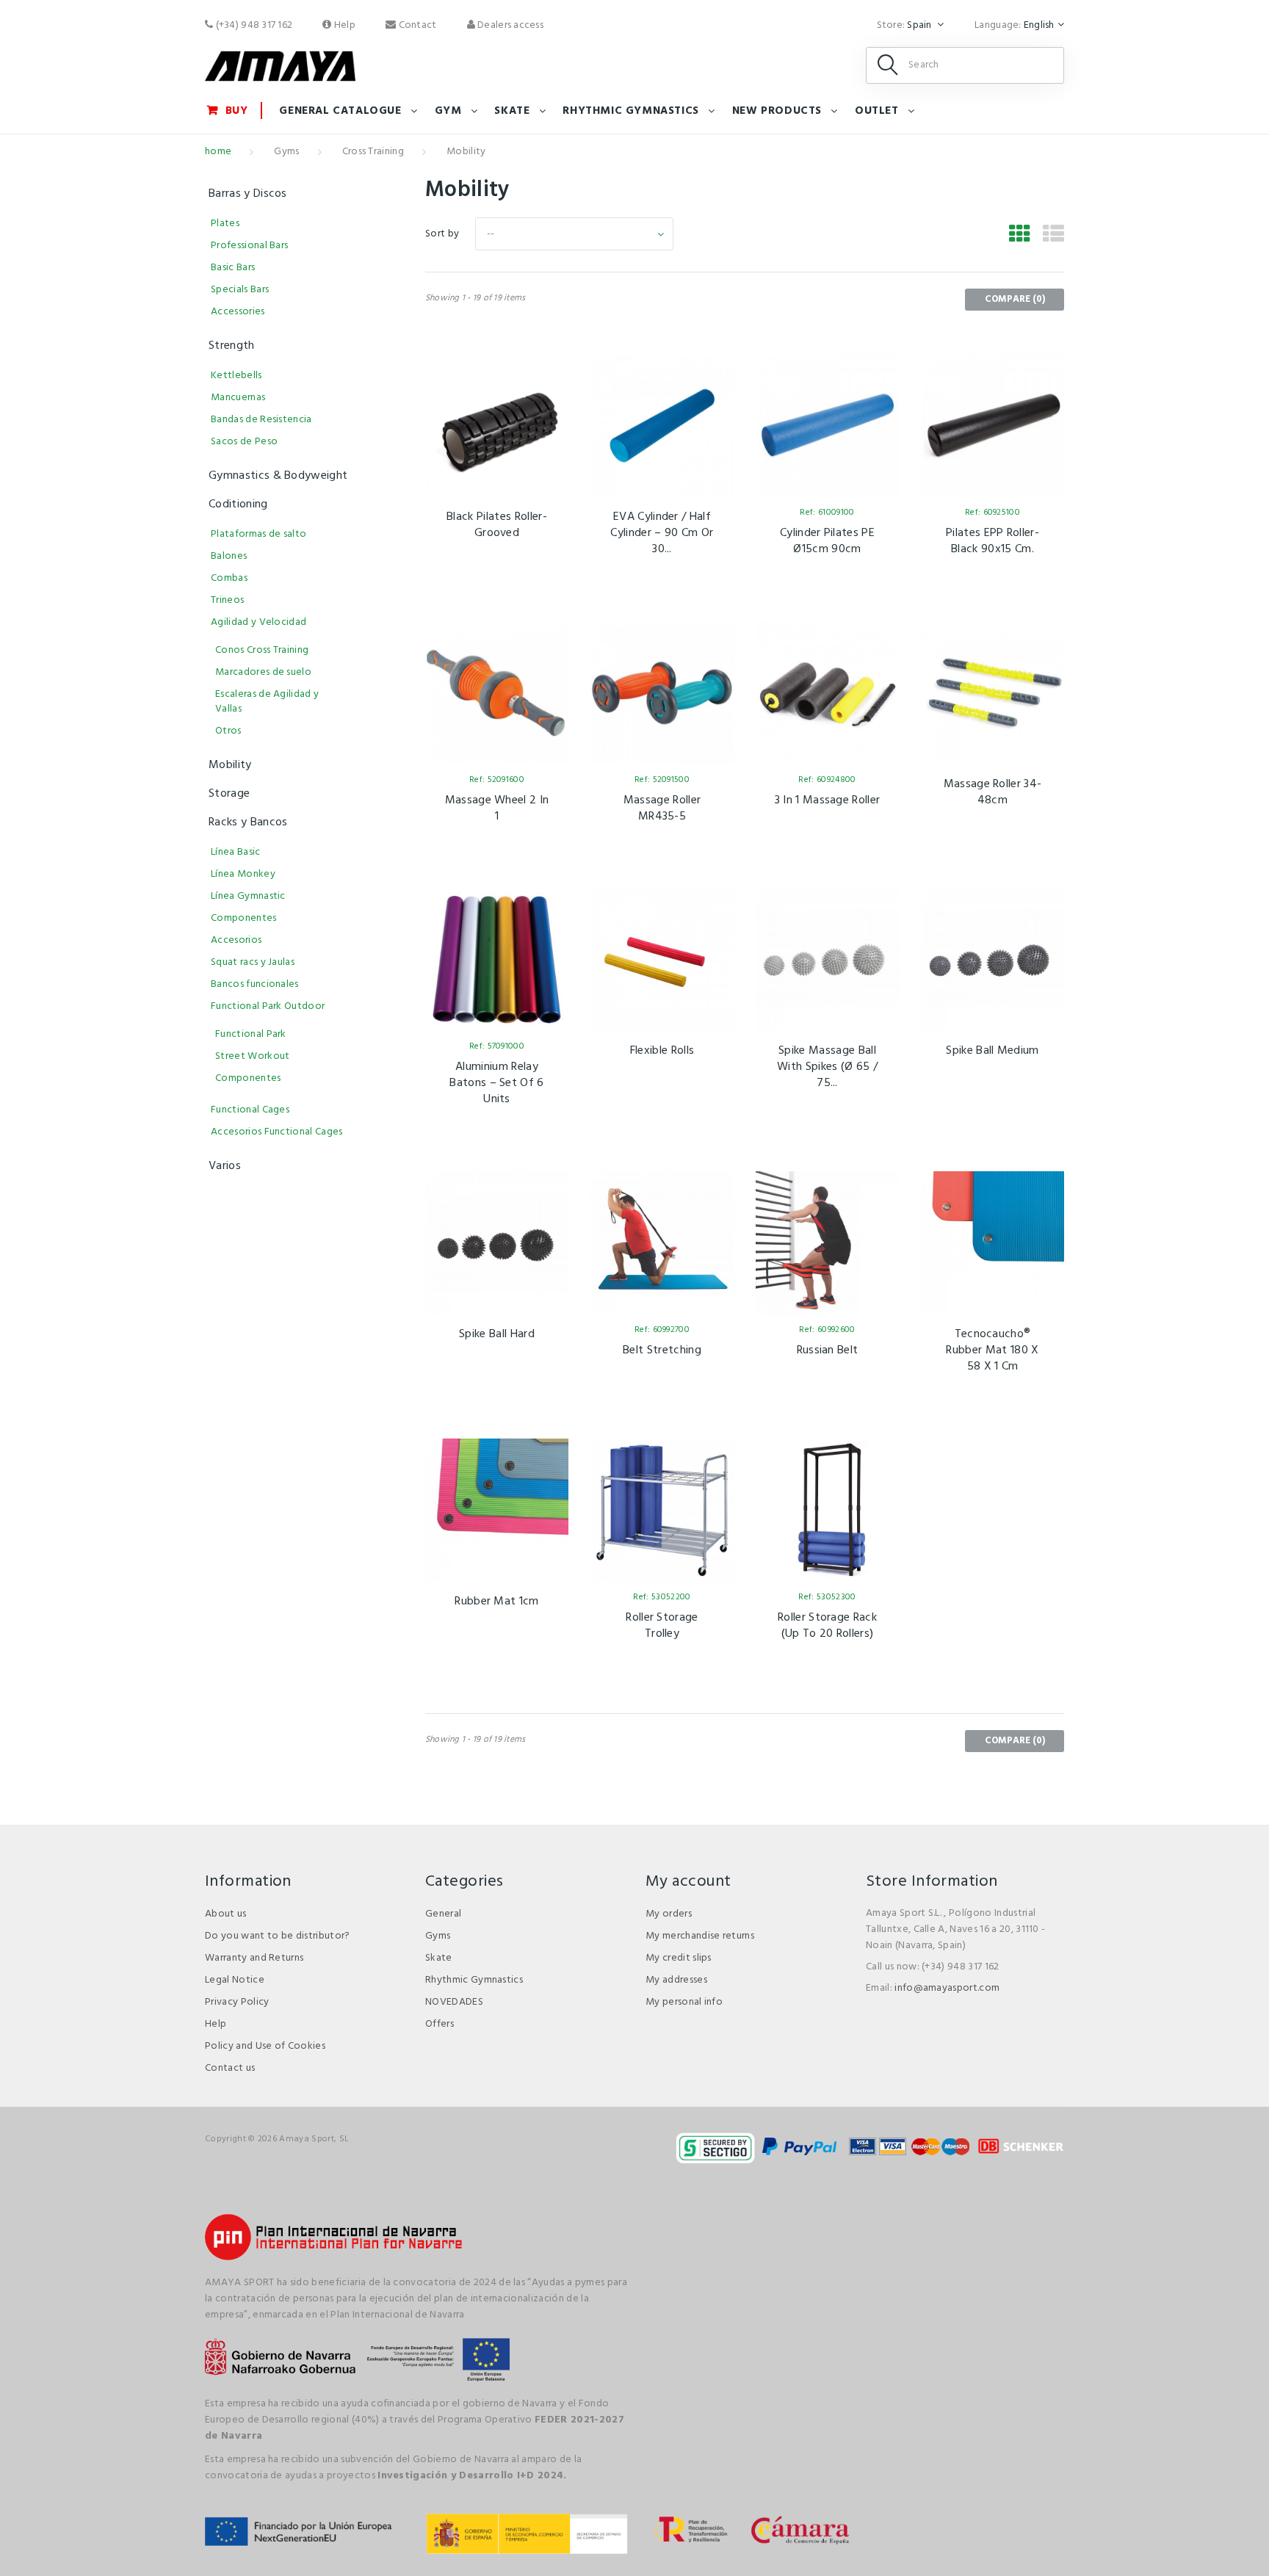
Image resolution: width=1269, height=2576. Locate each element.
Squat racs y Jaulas (253, 962)
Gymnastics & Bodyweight (278, 476)
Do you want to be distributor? (278, 1936)
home (218, 152)
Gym (448, 111)
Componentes (244, 918)
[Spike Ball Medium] (993, 959)
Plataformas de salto (258, 534)
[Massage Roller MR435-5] (662, 693)
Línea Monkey (243, 874)
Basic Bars (233, 268)
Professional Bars (249, 246)
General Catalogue (340, 111)
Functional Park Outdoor (268, 1006)
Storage (229, 794)
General (443, 1914)
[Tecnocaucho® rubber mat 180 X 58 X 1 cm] (993, 1243)
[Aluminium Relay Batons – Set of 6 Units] (497, 959)
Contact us (230, 2068)
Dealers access (509, 25)
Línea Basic (236, 852)
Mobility (230, 765)
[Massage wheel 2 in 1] (497, 693)
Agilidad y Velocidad (258, 622)
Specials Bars (240, 290)
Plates (225, 224)
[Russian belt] (827, 1243)
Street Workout (252, 1056)
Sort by (442, 234)
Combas (229, 578)
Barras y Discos (248, 194)
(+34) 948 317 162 (253, 25)
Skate (512, 111)
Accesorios (236, 940)
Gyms (286, 152)
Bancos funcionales (255, 984)
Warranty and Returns (254, 1958)
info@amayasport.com (947, 1988)
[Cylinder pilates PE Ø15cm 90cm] (827, 426)
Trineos (227, 600)
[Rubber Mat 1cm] (497, 1510)
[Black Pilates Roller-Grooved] (497, 426)
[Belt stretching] (662, 1243)
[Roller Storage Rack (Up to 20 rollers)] (827, 1510)
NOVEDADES (454, 2002)
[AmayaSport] (280, 66)
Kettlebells (236, 376)
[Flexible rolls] (662, 959)
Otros (228, 731)
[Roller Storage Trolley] (662, 1510)
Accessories (238, 312)
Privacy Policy (237, 2002)
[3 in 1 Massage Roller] (827, 693)
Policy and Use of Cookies (265, 2046)
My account (688, 1882)
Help (344, 25)
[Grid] (1020, 236)
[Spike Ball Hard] (497, 1243)
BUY (237, 111)
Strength (232, 346)
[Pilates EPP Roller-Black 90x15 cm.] (993, 426)
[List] (1053, 236)
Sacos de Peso (244, 442)
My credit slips (679, 1958)
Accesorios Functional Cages (277, 1132)
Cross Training (373, 152)
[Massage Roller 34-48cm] (993, 693)
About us (226, 1914)
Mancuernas (238, 398)
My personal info (684, 2002)
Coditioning (238, 504)
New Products (777, 111)
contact (416, 25)
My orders (669, 1914)
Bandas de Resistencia (261, 420)
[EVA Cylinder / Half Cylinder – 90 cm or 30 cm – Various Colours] (662, 426)
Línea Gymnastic (248, 896)
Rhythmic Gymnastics (474, 1980)
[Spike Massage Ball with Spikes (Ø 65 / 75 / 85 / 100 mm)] (827, 959)
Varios (225, 1166)
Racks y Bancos (248, 822)
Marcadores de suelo (263, 672)
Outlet (877, 111)
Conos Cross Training (262, 650)
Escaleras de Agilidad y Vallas (267, 702)
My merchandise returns (700, 1936)
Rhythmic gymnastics (630, 111)
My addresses (676, 1980)
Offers (440, 2024)
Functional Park (251, 1034)
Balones (229, 556)
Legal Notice (235, 1980)
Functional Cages (250, 1110)
